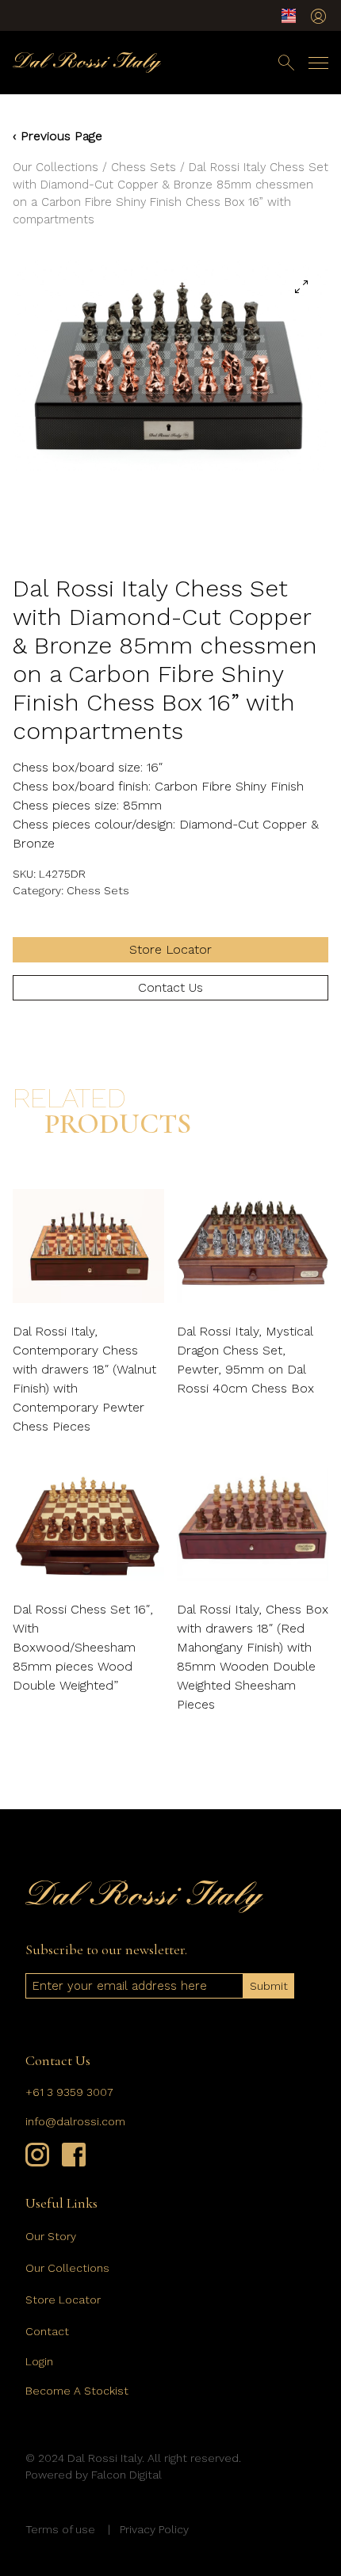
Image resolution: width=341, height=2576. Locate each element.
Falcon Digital (126, 2475)
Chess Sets (144, 167)
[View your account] (318, 16)
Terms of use (60, 2529)
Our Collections (56, 167)
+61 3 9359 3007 (69, 2092)
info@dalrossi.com (75, 2121)
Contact (47, 2331)
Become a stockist (77, 2391)
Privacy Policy (154, 2529)
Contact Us (170, 987)
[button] (301, 287)
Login (39, 2361)
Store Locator (170, 949)
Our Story (51, 2236)
